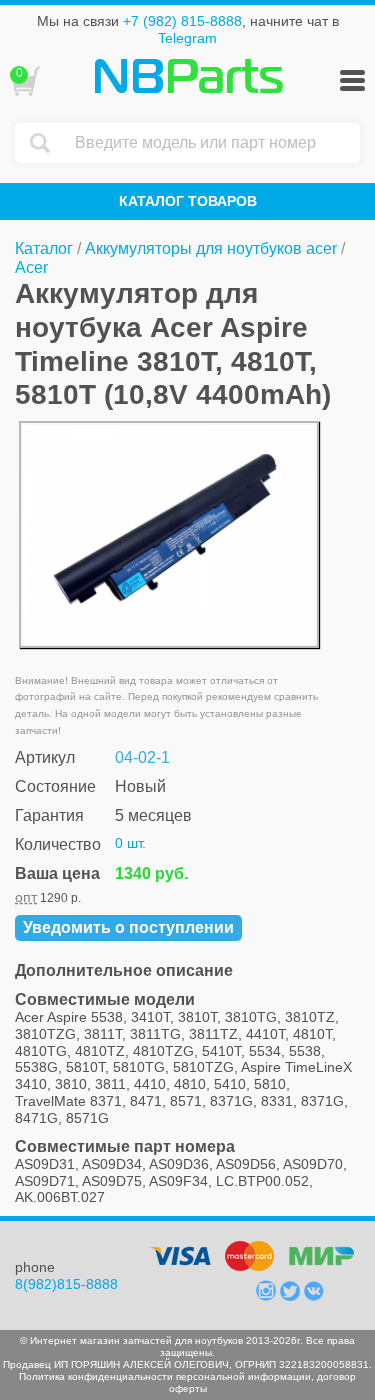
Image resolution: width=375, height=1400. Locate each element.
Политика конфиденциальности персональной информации (165, 1376)
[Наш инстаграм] (268, 1296)
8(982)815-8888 (66, 1284)
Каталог (44, 248)
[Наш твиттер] (292, 1296)
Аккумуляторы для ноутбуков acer (211, 248)
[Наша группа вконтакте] (314, 1296)
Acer (31, 267)
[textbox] (212, 143)
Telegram (187, 38)
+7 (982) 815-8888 (182, 21)
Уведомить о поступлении (128, 927)
